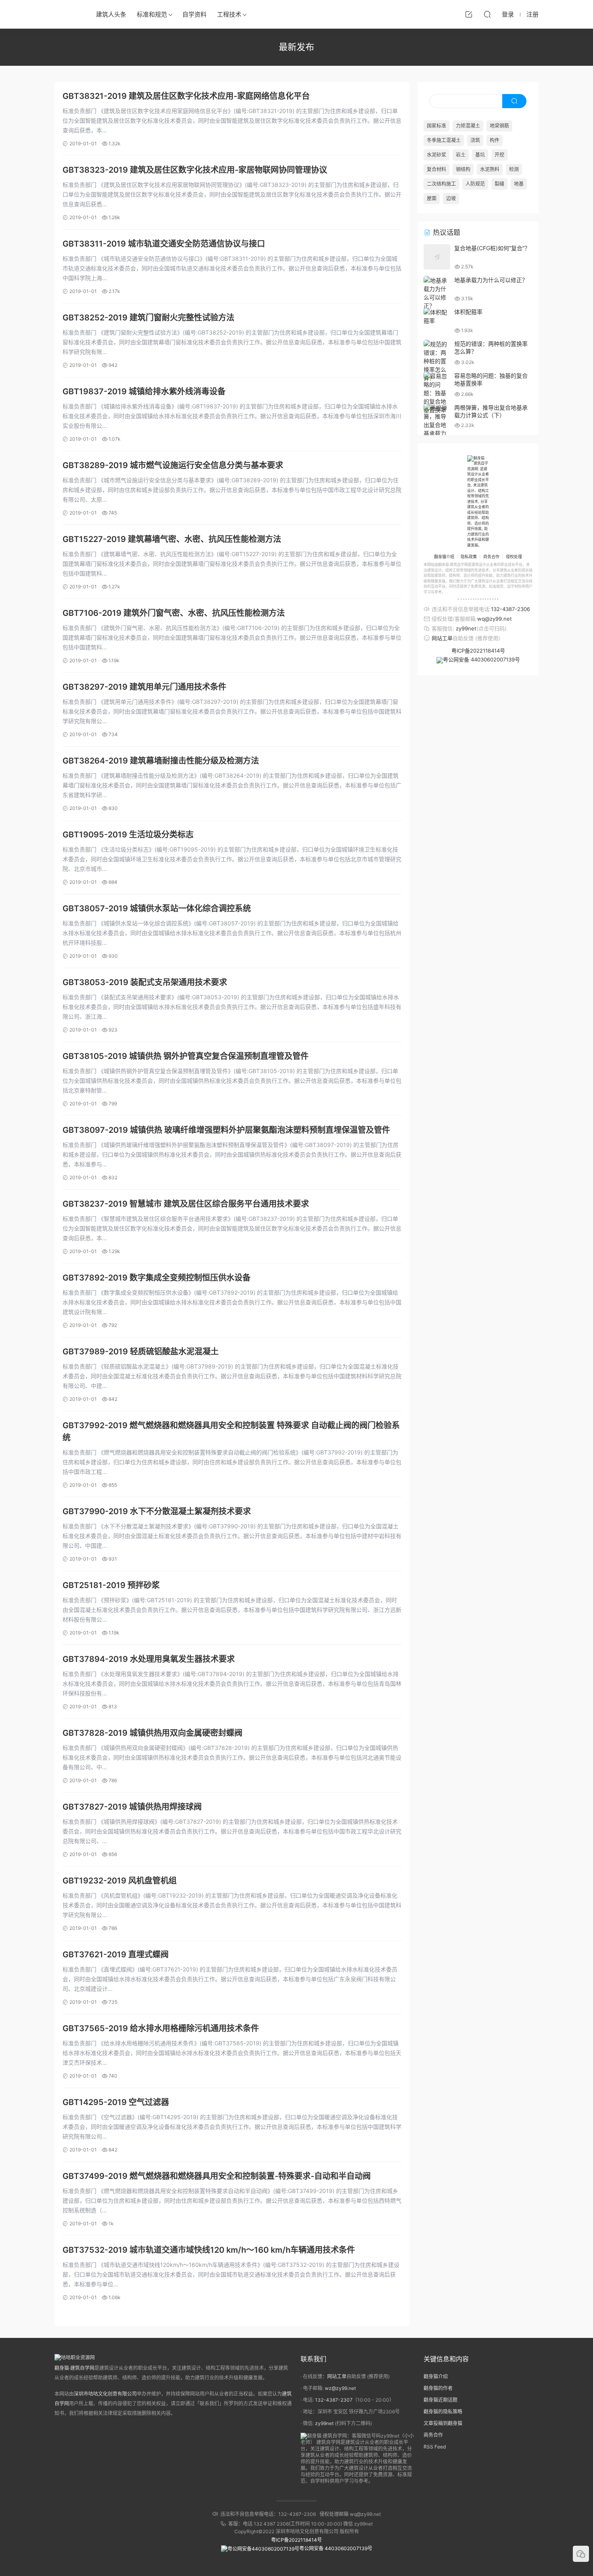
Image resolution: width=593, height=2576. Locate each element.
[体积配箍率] (437, 316)
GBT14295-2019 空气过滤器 (116, 2102)
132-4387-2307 (334, 2400)
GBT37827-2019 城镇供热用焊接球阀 (132, 1807)
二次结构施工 (441, 184)
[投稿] (469, 14)
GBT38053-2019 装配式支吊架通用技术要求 (145, 982)
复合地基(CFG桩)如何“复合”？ (492, 248)
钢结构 (463, 169)
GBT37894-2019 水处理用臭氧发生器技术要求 (149, 1659)
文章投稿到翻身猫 (443, 2423)
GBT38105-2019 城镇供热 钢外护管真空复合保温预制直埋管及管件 (186, 1056)
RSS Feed (435, 2447)
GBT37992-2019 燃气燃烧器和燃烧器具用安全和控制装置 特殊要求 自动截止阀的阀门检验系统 (231, 1431)
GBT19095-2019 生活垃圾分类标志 (128, 835)
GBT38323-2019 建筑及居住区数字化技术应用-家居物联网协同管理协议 (195, 170)
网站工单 (442, 638)
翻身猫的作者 (438, 2388)
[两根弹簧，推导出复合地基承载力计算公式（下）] (437, 429)
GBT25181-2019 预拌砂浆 (111, 1585)
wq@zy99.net (495, 619)
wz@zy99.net (340, 2388)
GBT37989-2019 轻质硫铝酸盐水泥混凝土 (141, 1352)
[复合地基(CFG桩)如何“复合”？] (437, 257)
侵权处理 (514, 557)
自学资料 (194, 14)
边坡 (451, 198)
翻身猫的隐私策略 (443, 2412)
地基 (519, 184)
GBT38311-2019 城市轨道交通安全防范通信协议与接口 (164, 244)
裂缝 (499, 184)
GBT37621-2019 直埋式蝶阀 (116, 1954)
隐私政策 (469, 557)
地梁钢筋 (499, 126)
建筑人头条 (111, 14)
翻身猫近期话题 (441, 2400)
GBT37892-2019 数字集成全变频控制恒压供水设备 (157, 1278)
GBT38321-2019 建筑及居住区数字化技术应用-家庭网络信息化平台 (186, 96)
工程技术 (229, 14)
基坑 (480, 155)
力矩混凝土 (468, 126)
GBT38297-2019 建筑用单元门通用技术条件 (144, 687)
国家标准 (436, 126)
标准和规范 (152, 14)
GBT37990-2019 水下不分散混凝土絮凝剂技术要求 (157, 1511)
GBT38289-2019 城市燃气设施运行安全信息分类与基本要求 (173, 465)
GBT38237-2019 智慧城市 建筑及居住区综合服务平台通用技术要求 (186, 1204)
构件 (495, 140)
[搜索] (487, 14)
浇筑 (475, 140)
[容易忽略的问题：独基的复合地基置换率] (437, 393)
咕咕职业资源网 (67, 14)
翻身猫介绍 (444, 557)
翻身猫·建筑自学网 (74, 2368)
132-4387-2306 (511, 609)
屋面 (432, 198)
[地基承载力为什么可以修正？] (437, 293)
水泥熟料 (490, 169)
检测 (514, 169)
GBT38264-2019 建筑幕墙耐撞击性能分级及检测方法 (161, 761)
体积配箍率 (468, 312)
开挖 (499, 155)
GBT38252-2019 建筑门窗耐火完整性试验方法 (148, 318)
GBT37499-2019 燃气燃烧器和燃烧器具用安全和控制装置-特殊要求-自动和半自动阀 (217, 2176)
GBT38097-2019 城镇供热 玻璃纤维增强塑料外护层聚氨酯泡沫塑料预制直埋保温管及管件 (226, 1130)
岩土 (461, 155)
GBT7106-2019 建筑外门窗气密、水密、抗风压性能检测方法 (174, 613)
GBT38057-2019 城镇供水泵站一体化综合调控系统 (157, 908)
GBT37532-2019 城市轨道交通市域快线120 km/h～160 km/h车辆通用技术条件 (209, 2250)
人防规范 (475, 184)
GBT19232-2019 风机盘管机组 (120, 1881)
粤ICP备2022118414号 (478, 651)
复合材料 (436, 169)
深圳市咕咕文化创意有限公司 (105, 2394)
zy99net (466, 628)
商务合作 (491, 557)
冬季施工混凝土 (444, 140)
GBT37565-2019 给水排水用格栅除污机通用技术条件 (161, 2028)
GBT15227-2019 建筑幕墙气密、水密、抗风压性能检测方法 (172, 539)
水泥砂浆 (436, 155)
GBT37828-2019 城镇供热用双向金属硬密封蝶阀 (152, 1733)
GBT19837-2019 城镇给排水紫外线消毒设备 (144, 391)
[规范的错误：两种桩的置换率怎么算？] (437, 361)
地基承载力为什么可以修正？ (491, 280)
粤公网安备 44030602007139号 (481, 659)
